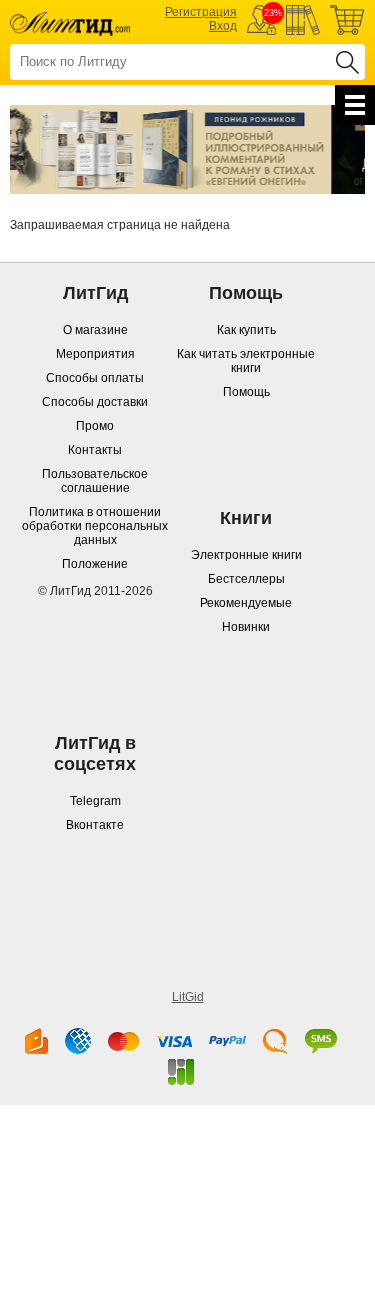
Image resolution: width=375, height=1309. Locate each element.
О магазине (95, 330)
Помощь (246, 392)
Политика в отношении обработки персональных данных (95, 526)
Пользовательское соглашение (95, 481)
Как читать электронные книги (246, 361)
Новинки (246, 627)
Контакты (95, 450)
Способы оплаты (95, 378)
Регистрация (201, 12)
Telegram (95, 801)
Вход (223, 26)
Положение (95, 564)
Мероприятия (95, 354)
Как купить (246, 330)
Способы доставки (95, 402)
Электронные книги (246, 555)
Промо (95, 426)
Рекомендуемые (246, 603)
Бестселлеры (246, 579)
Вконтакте (95, 825)
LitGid (188, 997)
